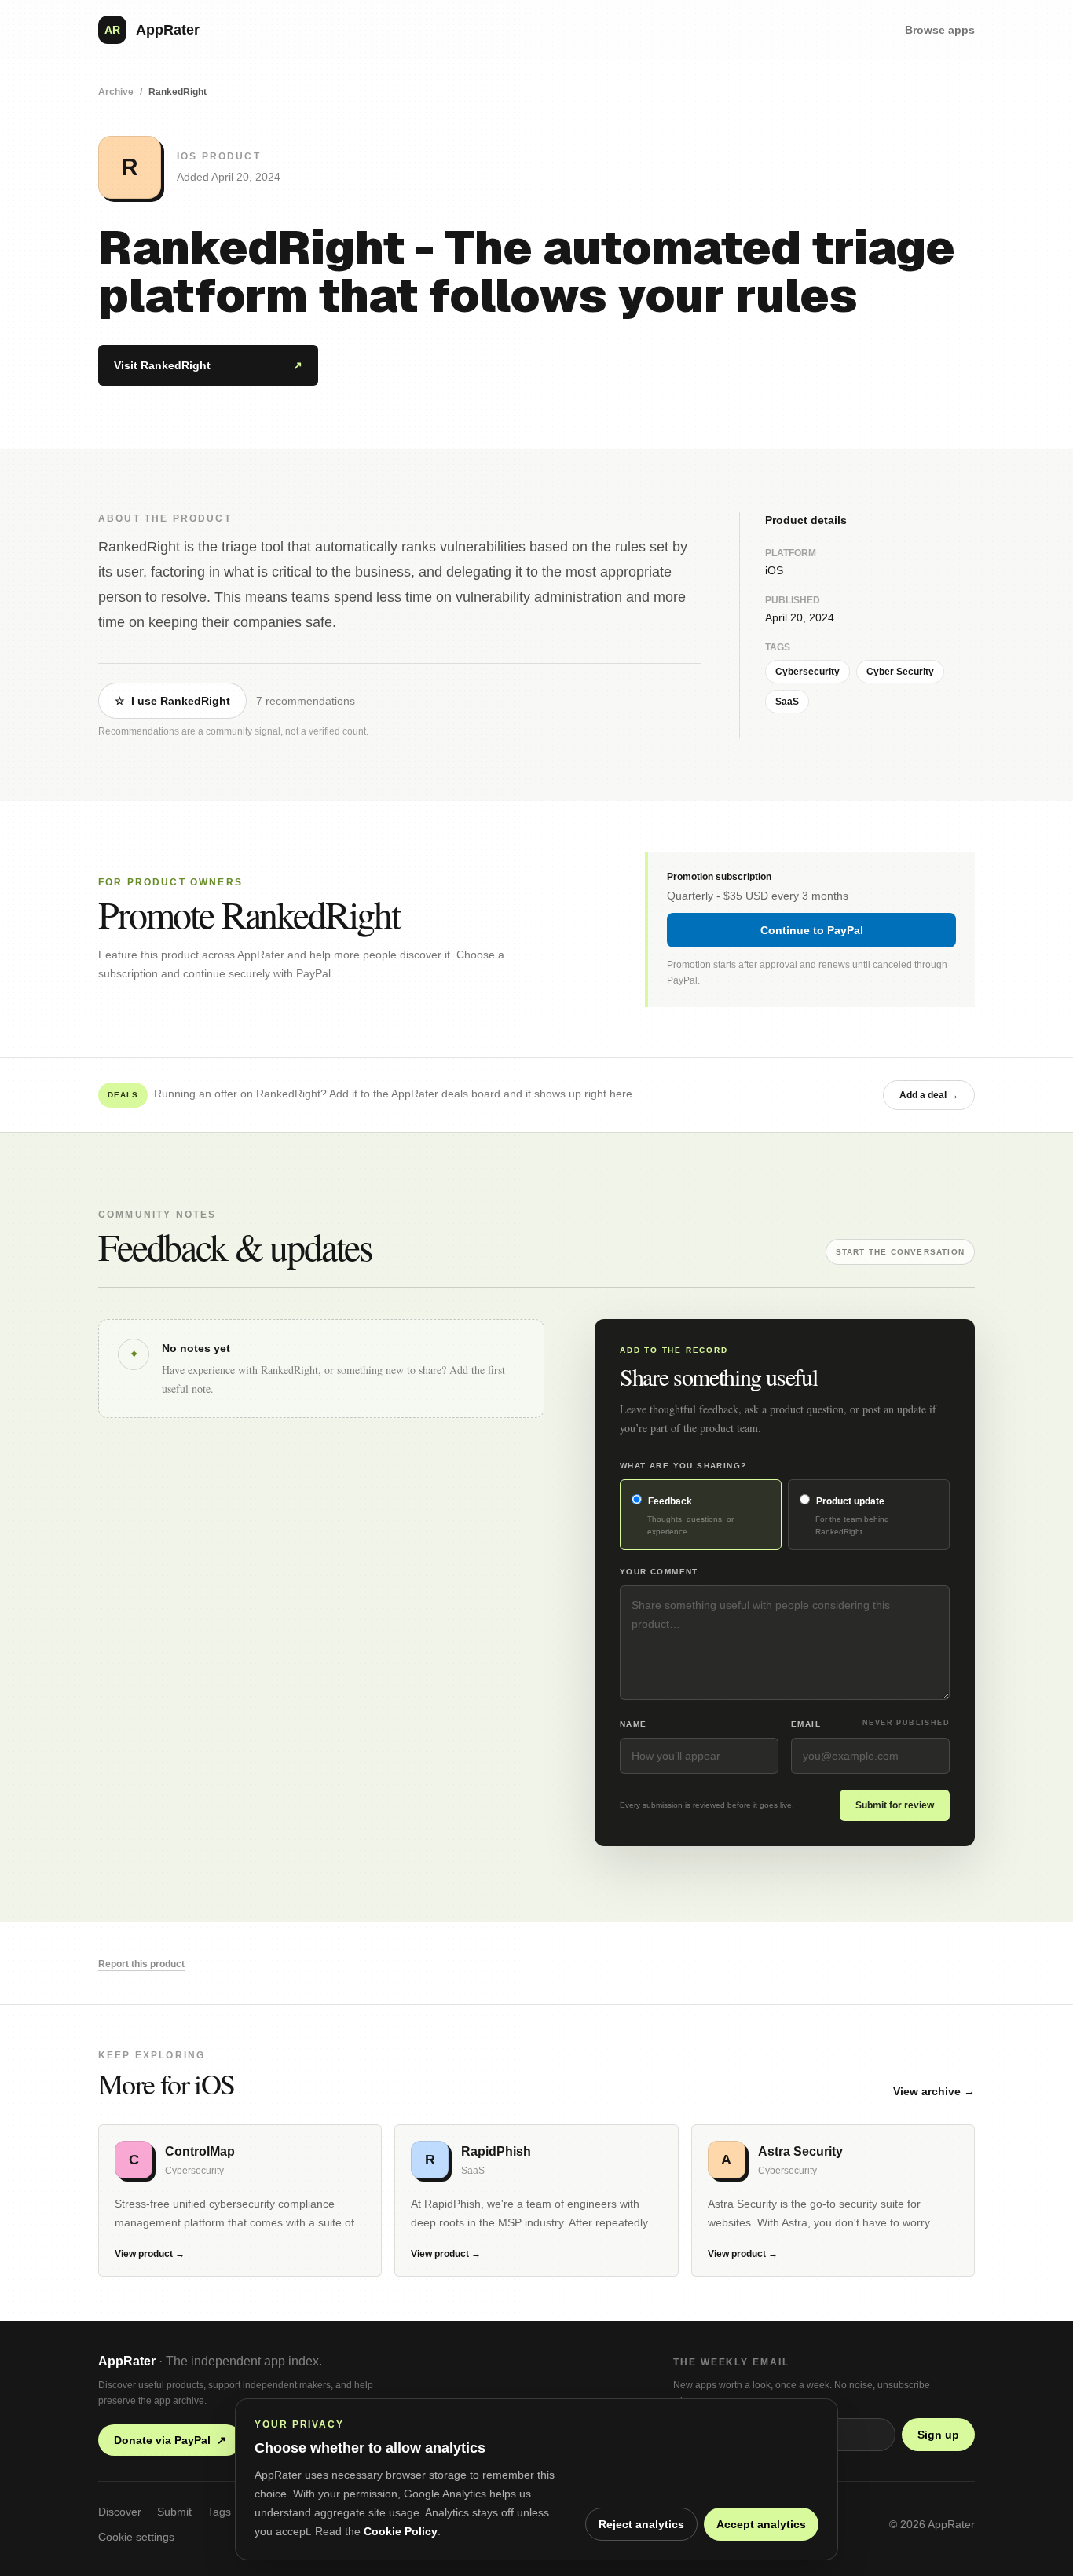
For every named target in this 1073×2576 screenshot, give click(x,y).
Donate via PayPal (170, 2440)
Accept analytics (761, 2524)
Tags (219, 2512)
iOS (774, 570)
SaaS (787, 702)
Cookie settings (136, 2537)
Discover (120, 2512)
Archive (116, 92)
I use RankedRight (172, 701)
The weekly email (731, 2362)
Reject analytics (641, 2524)
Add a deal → (929, 1095)
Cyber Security (900, 672)
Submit (174, 2512)
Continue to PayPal (812, 930)
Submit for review (895, 1805)
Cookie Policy (401, 2531)
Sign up (938, 2435)
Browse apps (940, 30)
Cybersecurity (807, 672)
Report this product (141, 1964)
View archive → (934, 2091)
